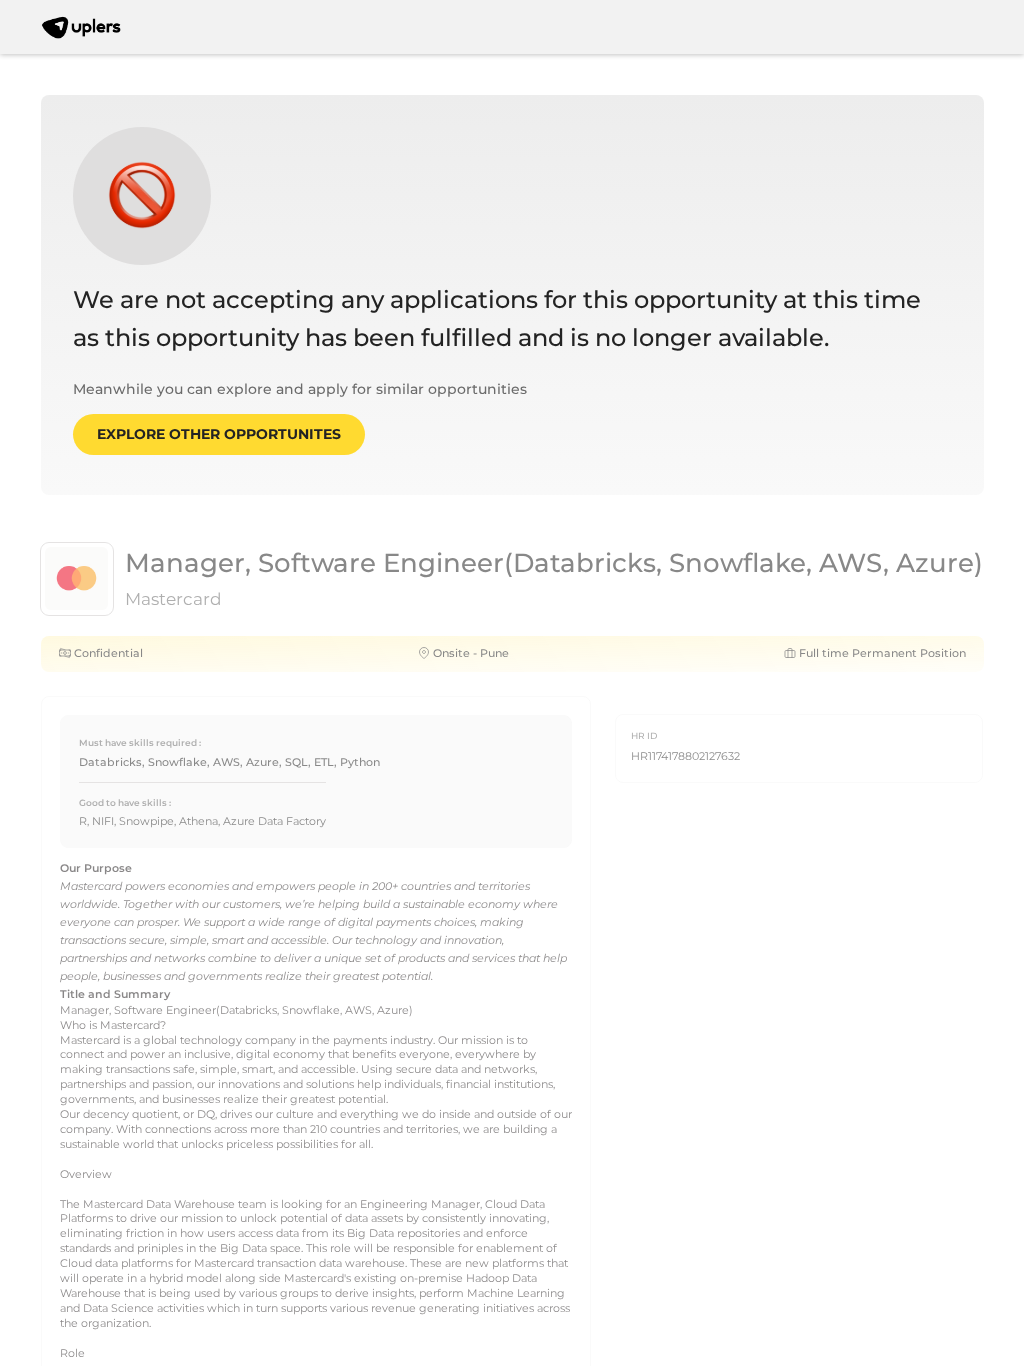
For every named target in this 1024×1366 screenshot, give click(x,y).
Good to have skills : (125, 802)
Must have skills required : (140, 742)
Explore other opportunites (219, 434)
